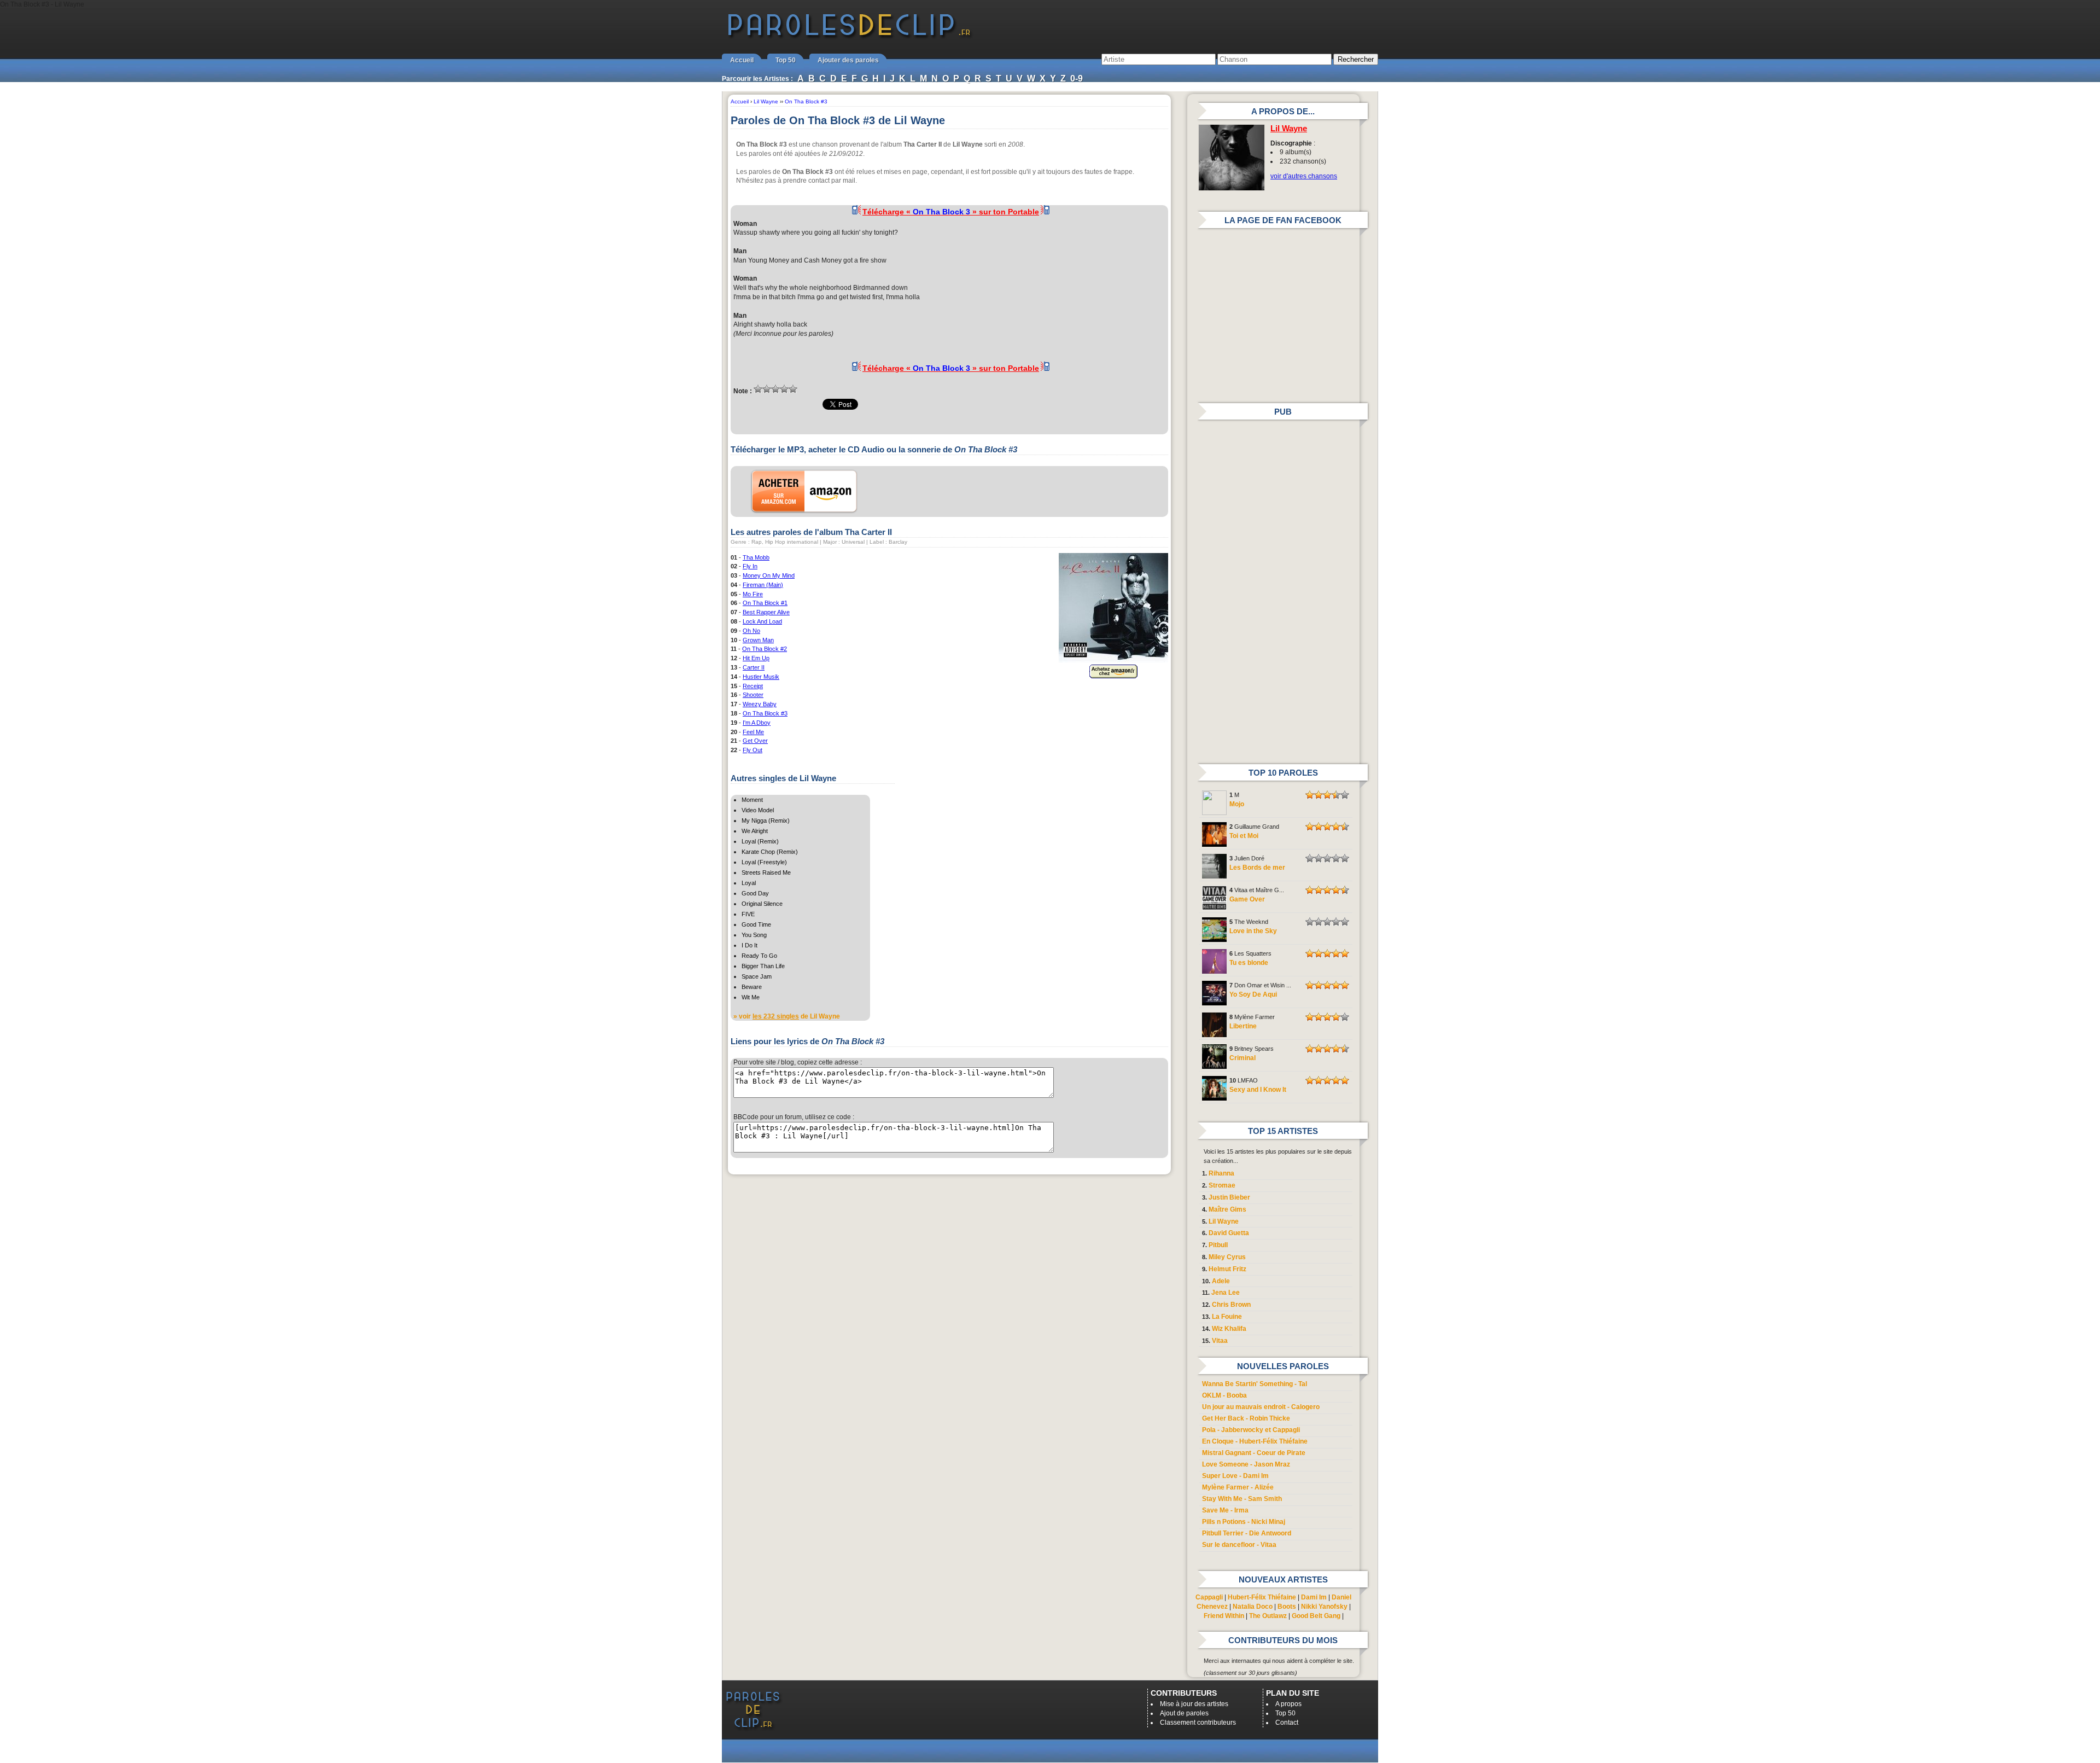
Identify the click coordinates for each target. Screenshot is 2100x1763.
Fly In (750, 566)
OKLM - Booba (1224, 1395)
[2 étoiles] (767, 389)
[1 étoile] (758, 389)
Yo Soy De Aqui (1253, 994)
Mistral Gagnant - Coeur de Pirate (1254, 1453)
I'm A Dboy (757, 723)
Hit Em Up (756, 658)
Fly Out (752, 750)
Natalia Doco (1253, 1607)
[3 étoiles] (775, 389)
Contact (1287, 1723)
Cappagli (1209, 1597)
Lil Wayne (1289, 129)
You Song (754, 935)
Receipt (753, 686)
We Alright (755, 831)
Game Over (1247, 899)
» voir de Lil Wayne (787, 1016)
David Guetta (1229, 1233)
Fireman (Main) (763, 585)
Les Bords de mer (1257, 868)
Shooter (753, 695)
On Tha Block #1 (765, 603)
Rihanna (1221, 1173)
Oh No (751, 631)
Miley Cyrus (1227, 1257)
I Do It (749, 945)
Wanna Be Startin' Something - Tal (1255, 1384)
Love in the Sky (1253, 931)
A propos (1288, 1704)
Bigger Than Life (763, 966)
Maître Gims (1227, 1209)
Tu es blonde (1249, 963)
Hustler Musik (761, 677)
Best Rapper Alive (766, 612)
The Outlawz (1268, 1616)
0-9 (1077, 78)
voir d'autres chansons (1304, 176)
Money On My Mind (769, 575)
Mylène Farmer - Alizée (1238, 1487)
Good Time (756, 924)
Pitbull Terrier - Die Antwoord (1247, 1533)
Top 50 (786, 60)
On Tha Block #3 (765, 713)
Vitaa (1220, 1341)
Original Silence (762, 904)
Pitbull (1218, 1245)
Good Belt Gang (1316, 1616)
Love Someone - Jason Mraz (1246, 1464)
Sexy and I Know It (1258, 1090)
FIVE (748, 914)
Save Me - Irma (1225, 1510)
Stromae (1222, 1185)
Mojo (1237, 804)
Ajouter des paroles (848, 60)
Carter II (754, 667)
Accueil (742, 60)
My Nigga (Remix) (766, 821)
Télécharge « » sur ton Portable (951, 212)
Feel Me (753, 732)
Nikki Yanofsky (1324, 1607)
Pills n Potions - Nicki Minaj (1244, 1522)
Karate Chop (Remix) (770, 852)
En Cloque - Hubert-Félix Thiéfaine (1255, 1441)
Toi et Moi (1244, 836)
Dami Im (1314, 1597)
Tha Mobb (756, 557)
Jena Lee (1226, 1293)
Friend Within (1224, 1616)
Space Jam (757, 976)
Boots (1287, 1607)
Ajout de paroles (1184, 1713)
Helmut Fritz (1227, 1269)
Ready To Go (759, 956)
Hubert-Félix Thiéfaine (1262, 1597)
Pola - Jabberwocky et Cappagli (1251, 1430)
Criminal (1242, 1058)
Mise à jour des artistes (1194, 1704)
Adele (1221, 1281)
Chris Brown (1231, 1305)
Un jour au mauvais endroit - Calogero (1261, 1407)
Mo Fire (753, 594)
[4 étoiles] (784, 389)
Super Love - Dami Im (1235, 1476)
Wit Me (751, 997)
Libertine (1243, 1026)
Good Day (755, 893)
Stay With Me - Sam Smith (1242, 1499)
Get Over (755, 741)
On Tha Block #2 (765, 649)
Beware (752, 987)
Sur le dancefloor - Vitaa (1239, 1545)
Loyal (749, 883)
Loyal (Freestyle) (764, 862)
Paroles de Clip (849, 37)
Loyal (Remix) (760, 841)
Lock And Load (762, 621)
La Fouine (1227, 1317)
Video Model (758, 810)
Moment (752, 800)
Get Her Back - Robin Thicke (1246, 1418)
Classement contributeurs (1198, 1723)
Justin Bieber (1229, 1197)
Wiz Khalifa (1229, 1329)
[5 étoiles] (793, 389)
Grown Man (758, 640)
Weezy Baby (760, 704)
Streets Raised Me (766, 872)
